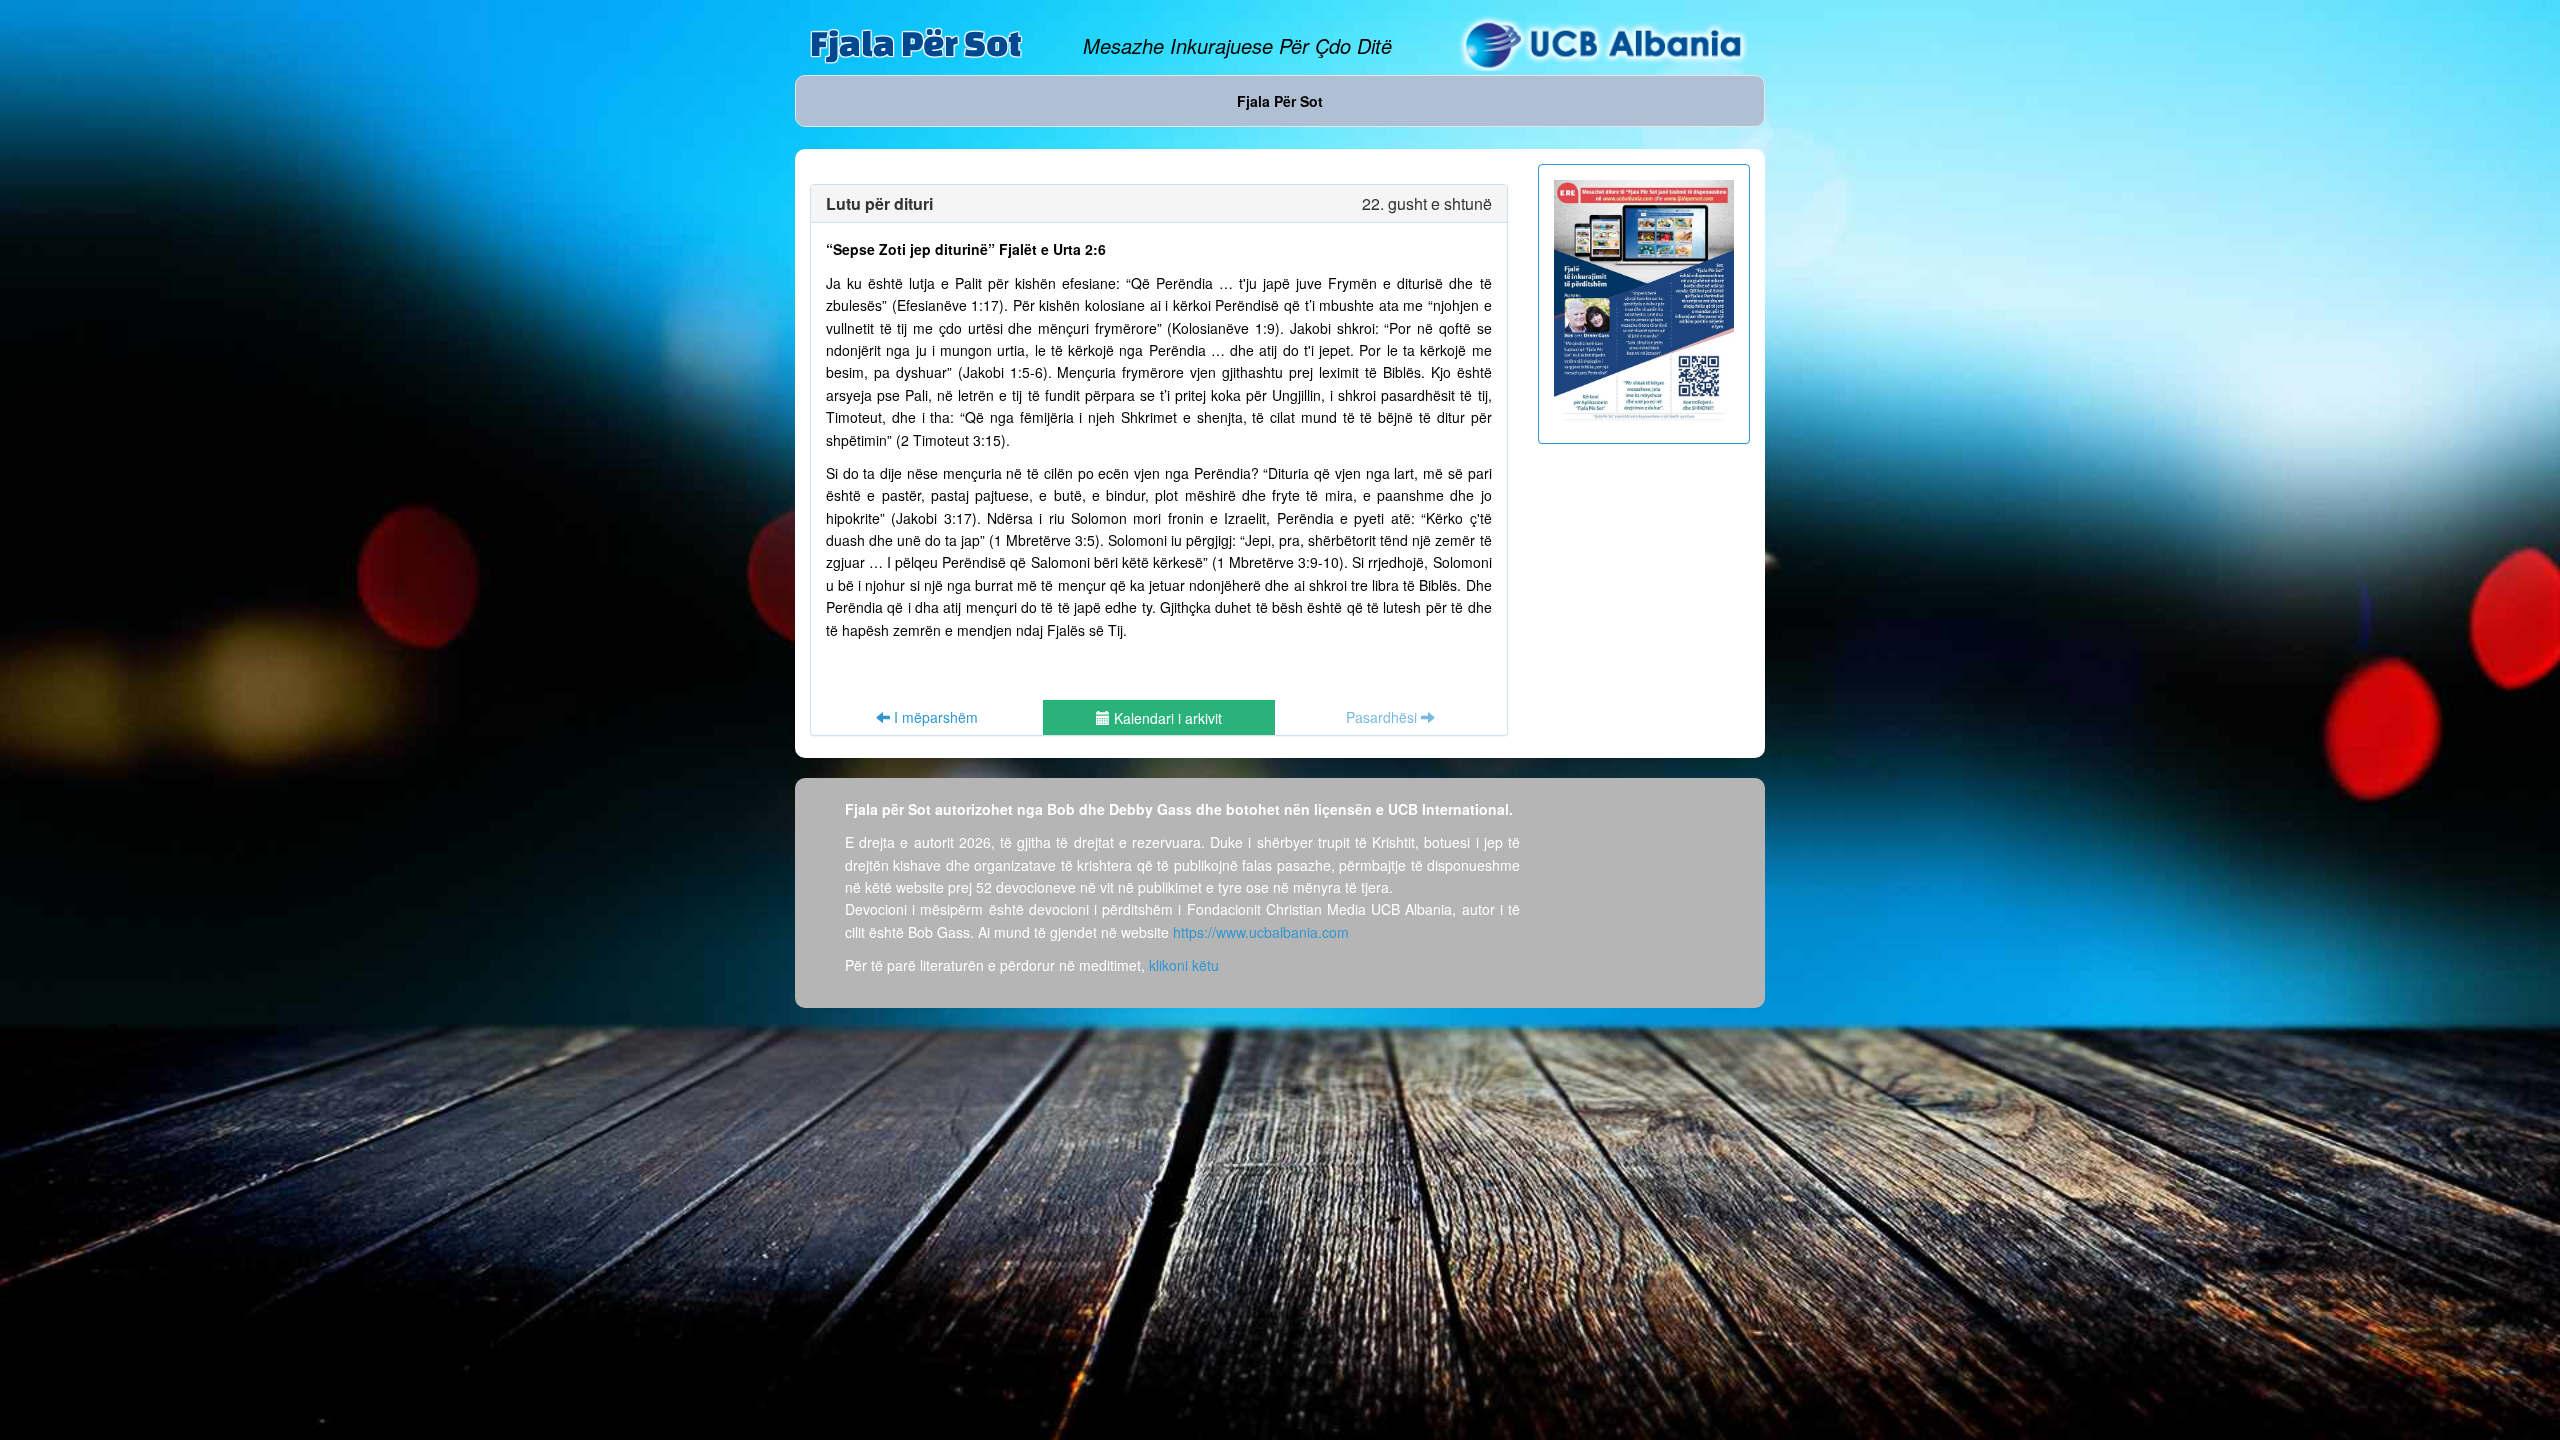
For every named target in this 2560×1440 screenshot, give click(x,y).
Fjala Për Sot (916, 42)
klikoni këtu (1184, 965)
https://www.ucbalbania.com (1261, 932)
